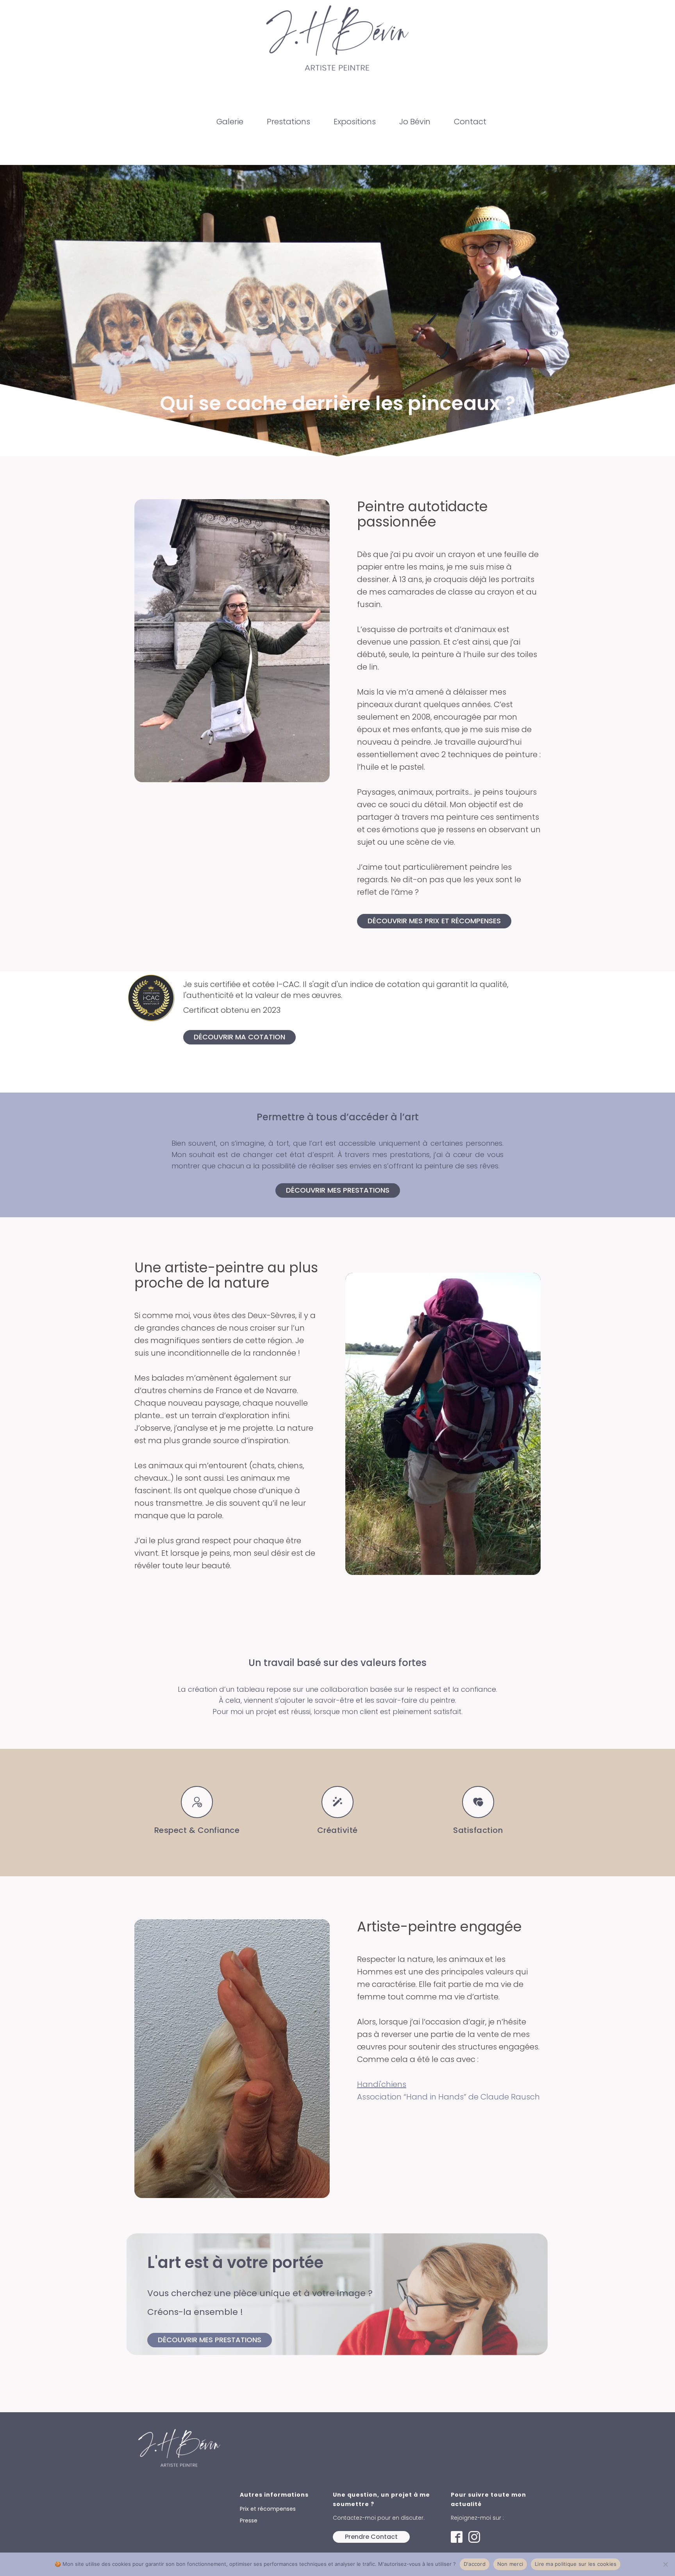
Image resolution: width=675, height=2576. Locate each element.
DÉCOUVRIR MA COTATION (239, 1037)
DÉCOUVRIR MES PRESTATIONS (338, 1190)
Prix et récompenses (268, 2509)
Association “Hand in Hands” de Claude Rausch (448, 2097)
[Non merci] (665, 2564)
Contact (470, 122)
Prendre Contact (371, 2537)
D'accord (475, 2564)
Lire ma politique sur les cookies (576, 2564)
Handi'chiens (382, 2084)
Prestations (288, 122)
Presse (249, 2520)
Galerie (230, 122)
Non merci (510, 2564)
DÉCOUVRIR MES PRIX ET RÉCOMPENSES (434, 921)
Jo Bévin (415, 122)
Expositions (355, 122)
